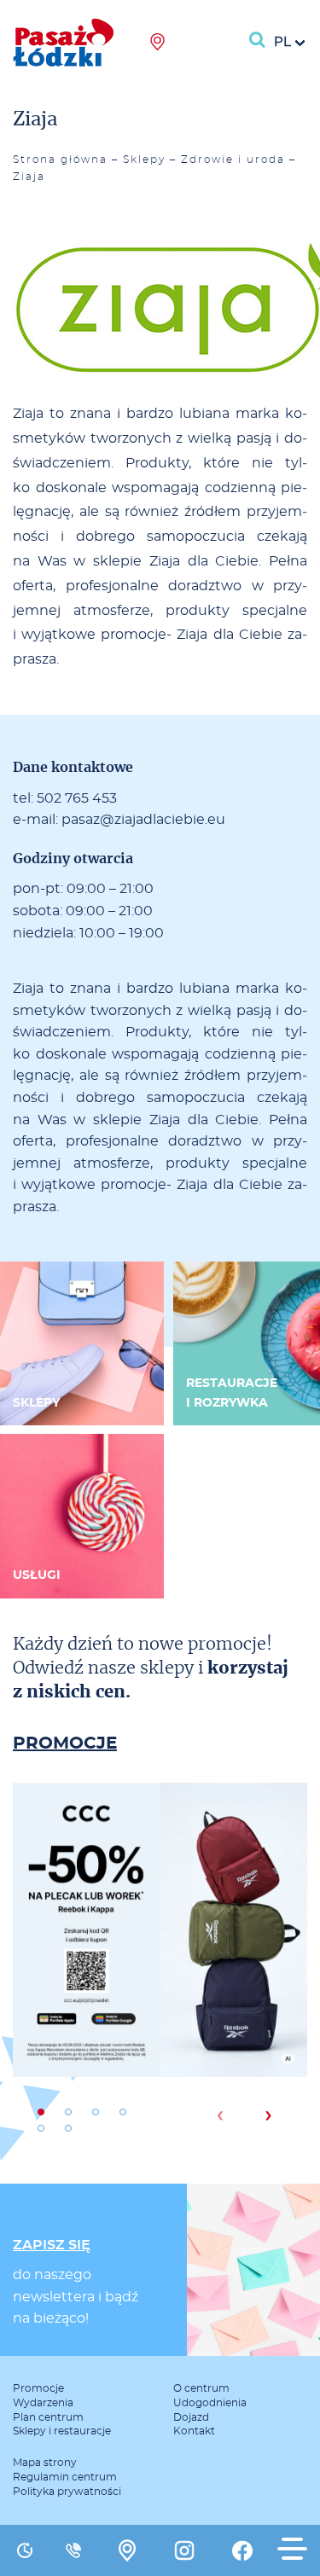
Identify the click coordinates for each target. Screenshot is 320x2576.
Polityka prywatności (67, 2492)
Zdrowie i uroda (233, 160)
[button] (41, 2112)
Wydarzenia (43, 2403)
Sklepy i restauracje (62, 2431)
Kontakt (194, 2431)
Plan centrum (48, 2417)
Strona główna (60, 160)
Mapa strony (45, 2463)
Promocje (38, 2388)
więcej (160, 1988)
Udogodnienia (210, 2403)
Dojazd (191, 2417)
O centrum (201, 2388)
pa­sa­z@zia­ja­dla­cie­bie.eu (143, 820)
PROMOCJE (65, 1743)
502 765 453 (77, 798)
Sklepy (144, 160)
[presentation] (220, 2115)
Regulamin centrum (65, 2477)
